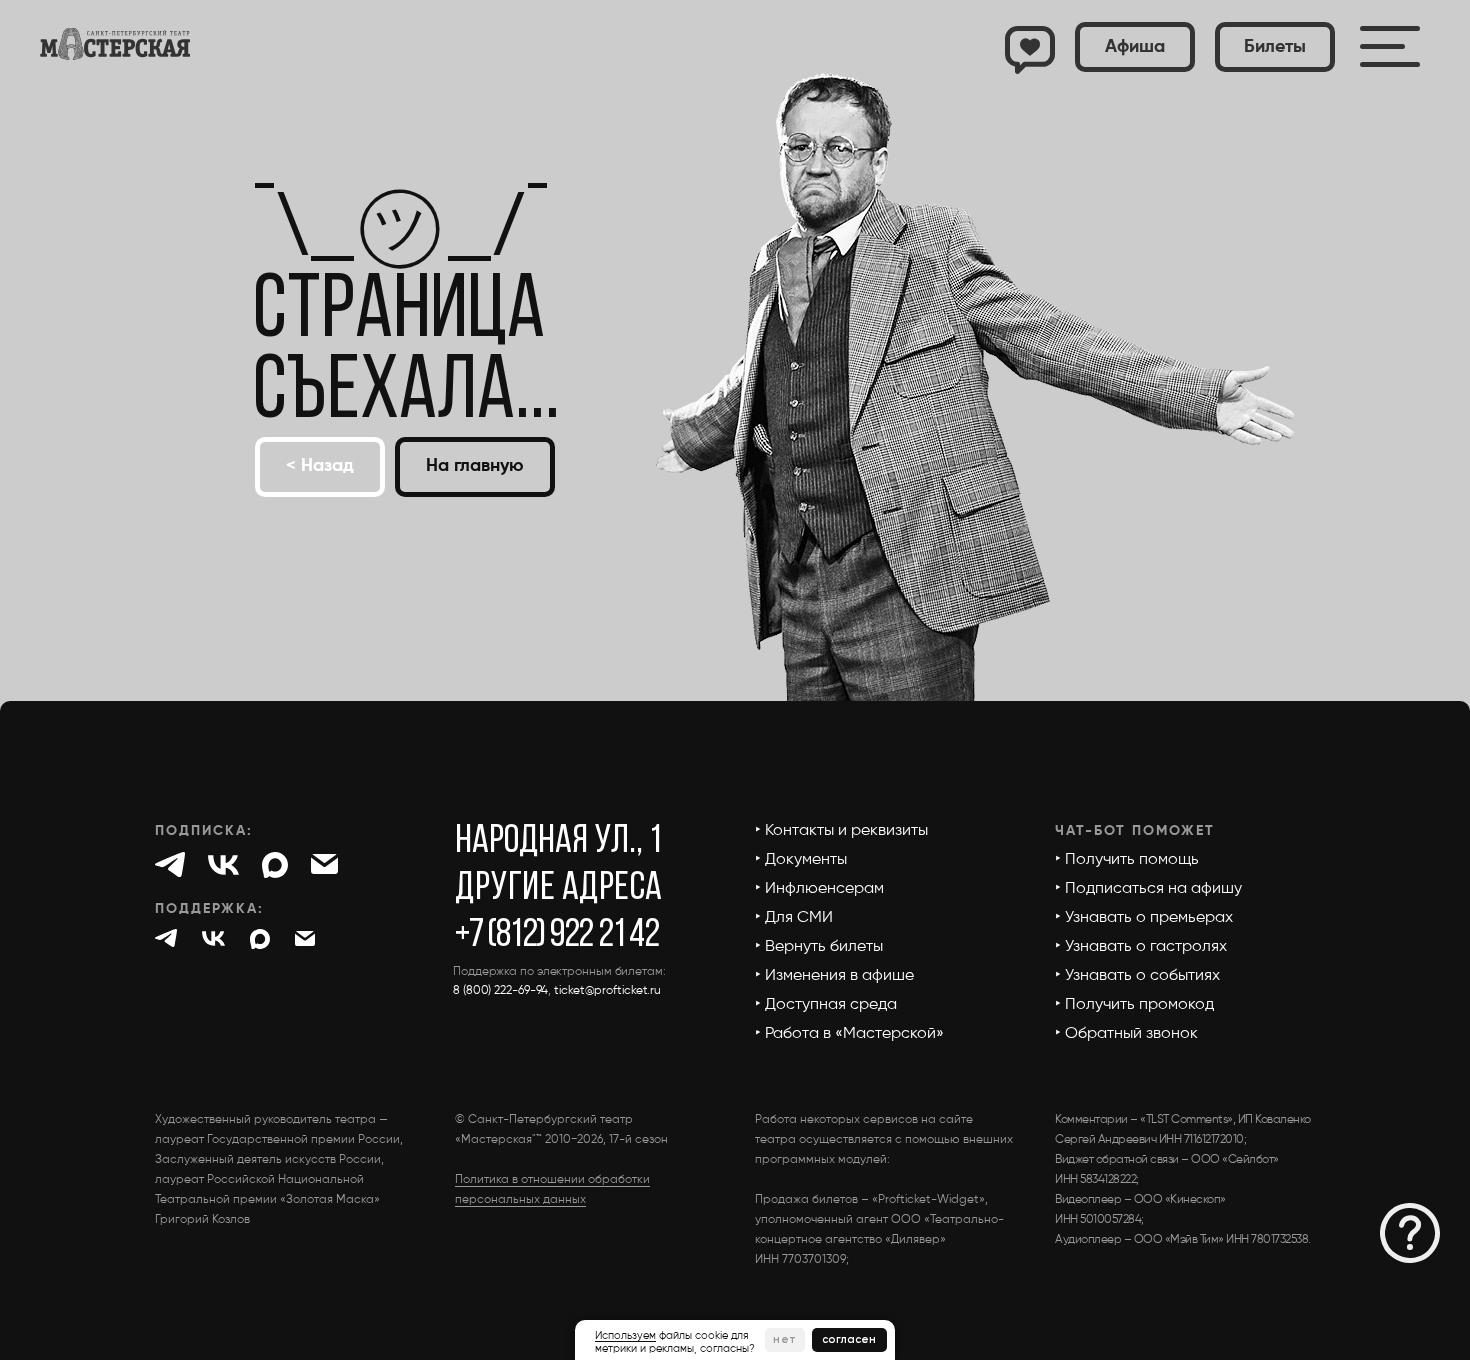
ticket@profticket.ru (607, 991)
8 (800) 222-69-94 (500, 991)
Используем (625, 1335)
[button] (1275, 47)
